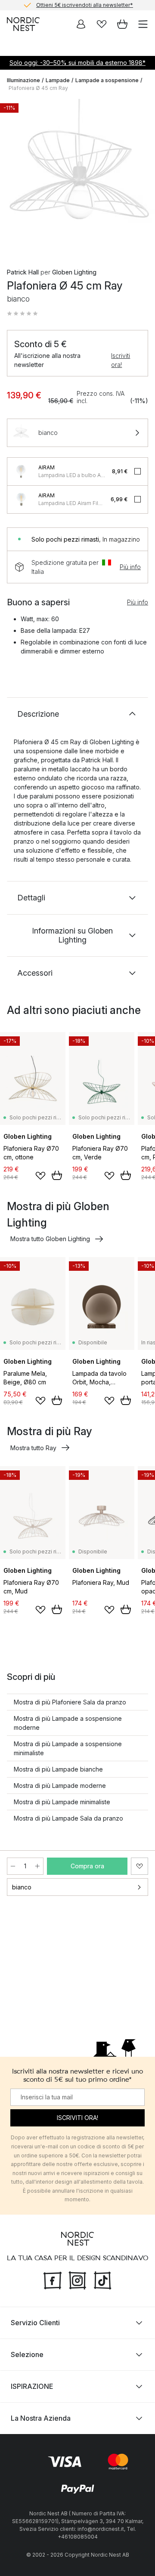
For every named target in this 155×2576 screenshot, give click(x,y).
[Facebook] (53, 2280)
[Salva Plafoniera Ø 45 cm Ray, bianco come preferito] (139, 1866)
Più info (130, 567)
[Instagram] (77, 2280)
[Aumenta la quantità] (37, 1866)
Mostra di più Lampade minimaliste (62, 1802)
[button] (22, 314)
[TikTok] (102, 2280)
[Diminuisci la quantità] (13, 1866)
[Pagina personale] (81, 24)
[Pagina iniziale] (23, 24)
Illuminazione (23, 80)
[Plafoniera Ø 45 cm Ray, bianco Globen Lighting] (77, 176)
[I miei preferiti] (102, 24)
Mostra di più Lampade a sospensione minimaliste (68, 1748)
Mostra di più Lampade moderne (60, 1786)
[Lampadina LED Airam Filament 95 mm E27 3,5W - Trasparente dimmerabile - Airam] (21, 499)
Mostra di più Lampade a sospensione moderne (68, 1723)
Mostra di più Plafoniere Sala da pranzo (70, 1702)
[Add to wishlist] (40, 1176)
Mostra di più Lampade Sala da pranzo (68, 1818)
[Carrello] (122, 24)
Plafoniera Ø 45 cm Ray (38, 88)
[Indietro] (15, 178)
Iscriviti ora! (121, 360)
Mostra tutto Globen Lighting (50, 1239)
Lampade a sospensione (107, 80)
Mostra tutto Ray (33, 1448)
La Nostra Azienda (41, 2418)
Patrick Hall (23, 272)
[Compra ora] (57, 1175)
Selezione (27, 2354)
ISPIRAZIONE (32, 2386)
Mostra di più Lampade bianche (58, 1769)
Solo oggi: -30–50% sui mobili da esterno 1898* (77, 63)
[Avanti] (139, 178)
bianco (22, 1887)
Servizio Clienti (35, 2323)
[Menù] (143, 24)
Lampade (58, 80)
